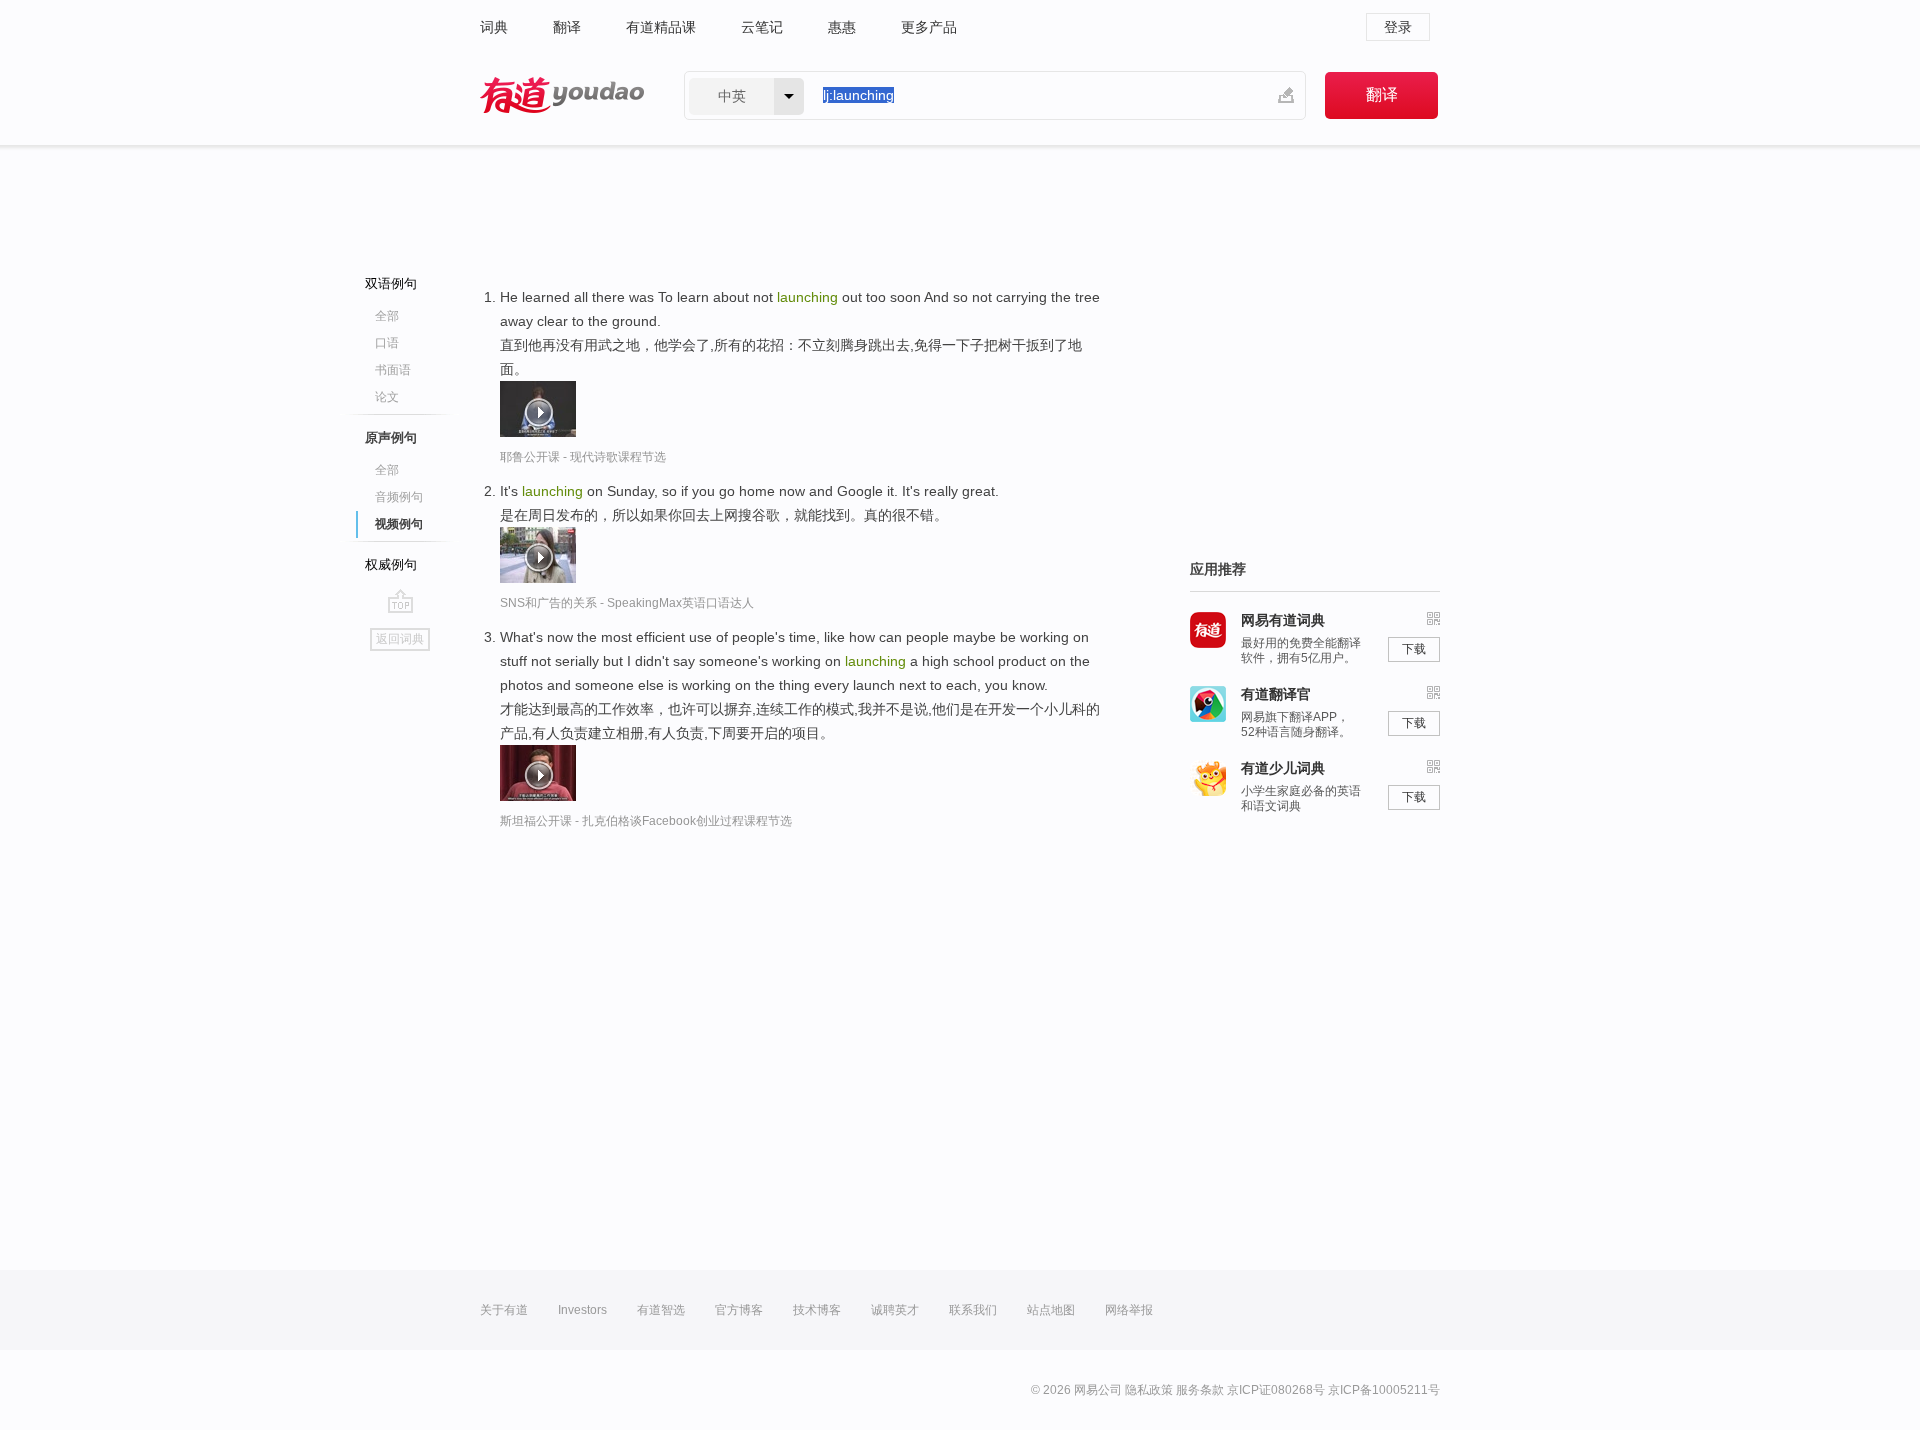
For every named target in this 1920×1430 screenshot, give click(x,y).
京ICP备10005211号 (1384, 1390)
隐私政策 (1149, 1390)
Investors (582, 1310)
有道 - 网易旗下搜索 (562, 95)
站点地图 (1051, 1310)
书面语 (393, 370)
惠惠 (842, 27)
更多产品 (929, 27)
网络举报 (1129, 1310)
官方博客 (739, 1310)
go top (400, 601)
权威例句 (391, 564)
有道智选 (661, 1310)
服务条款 (1200, 1390)
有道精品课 (661, 27)
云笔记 (762, 27)
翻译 (567, 27)
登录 (1398, 27)
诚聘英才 (895, 1310)
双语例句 (391, 283)
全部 (387, 316)
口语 (387, 343)
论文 (387, 397)
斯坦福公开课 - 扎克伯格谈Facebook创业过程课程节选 (646, 821)
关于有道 (504, 1310)
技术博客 (817, 1310)
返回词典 (400, 639)
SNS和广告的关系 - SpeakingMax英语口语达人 (627, 603)
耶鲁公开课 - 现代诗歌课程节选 (583, 457)
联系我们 (973, 1310)
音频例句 (399, 497)
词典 (494, 27)
